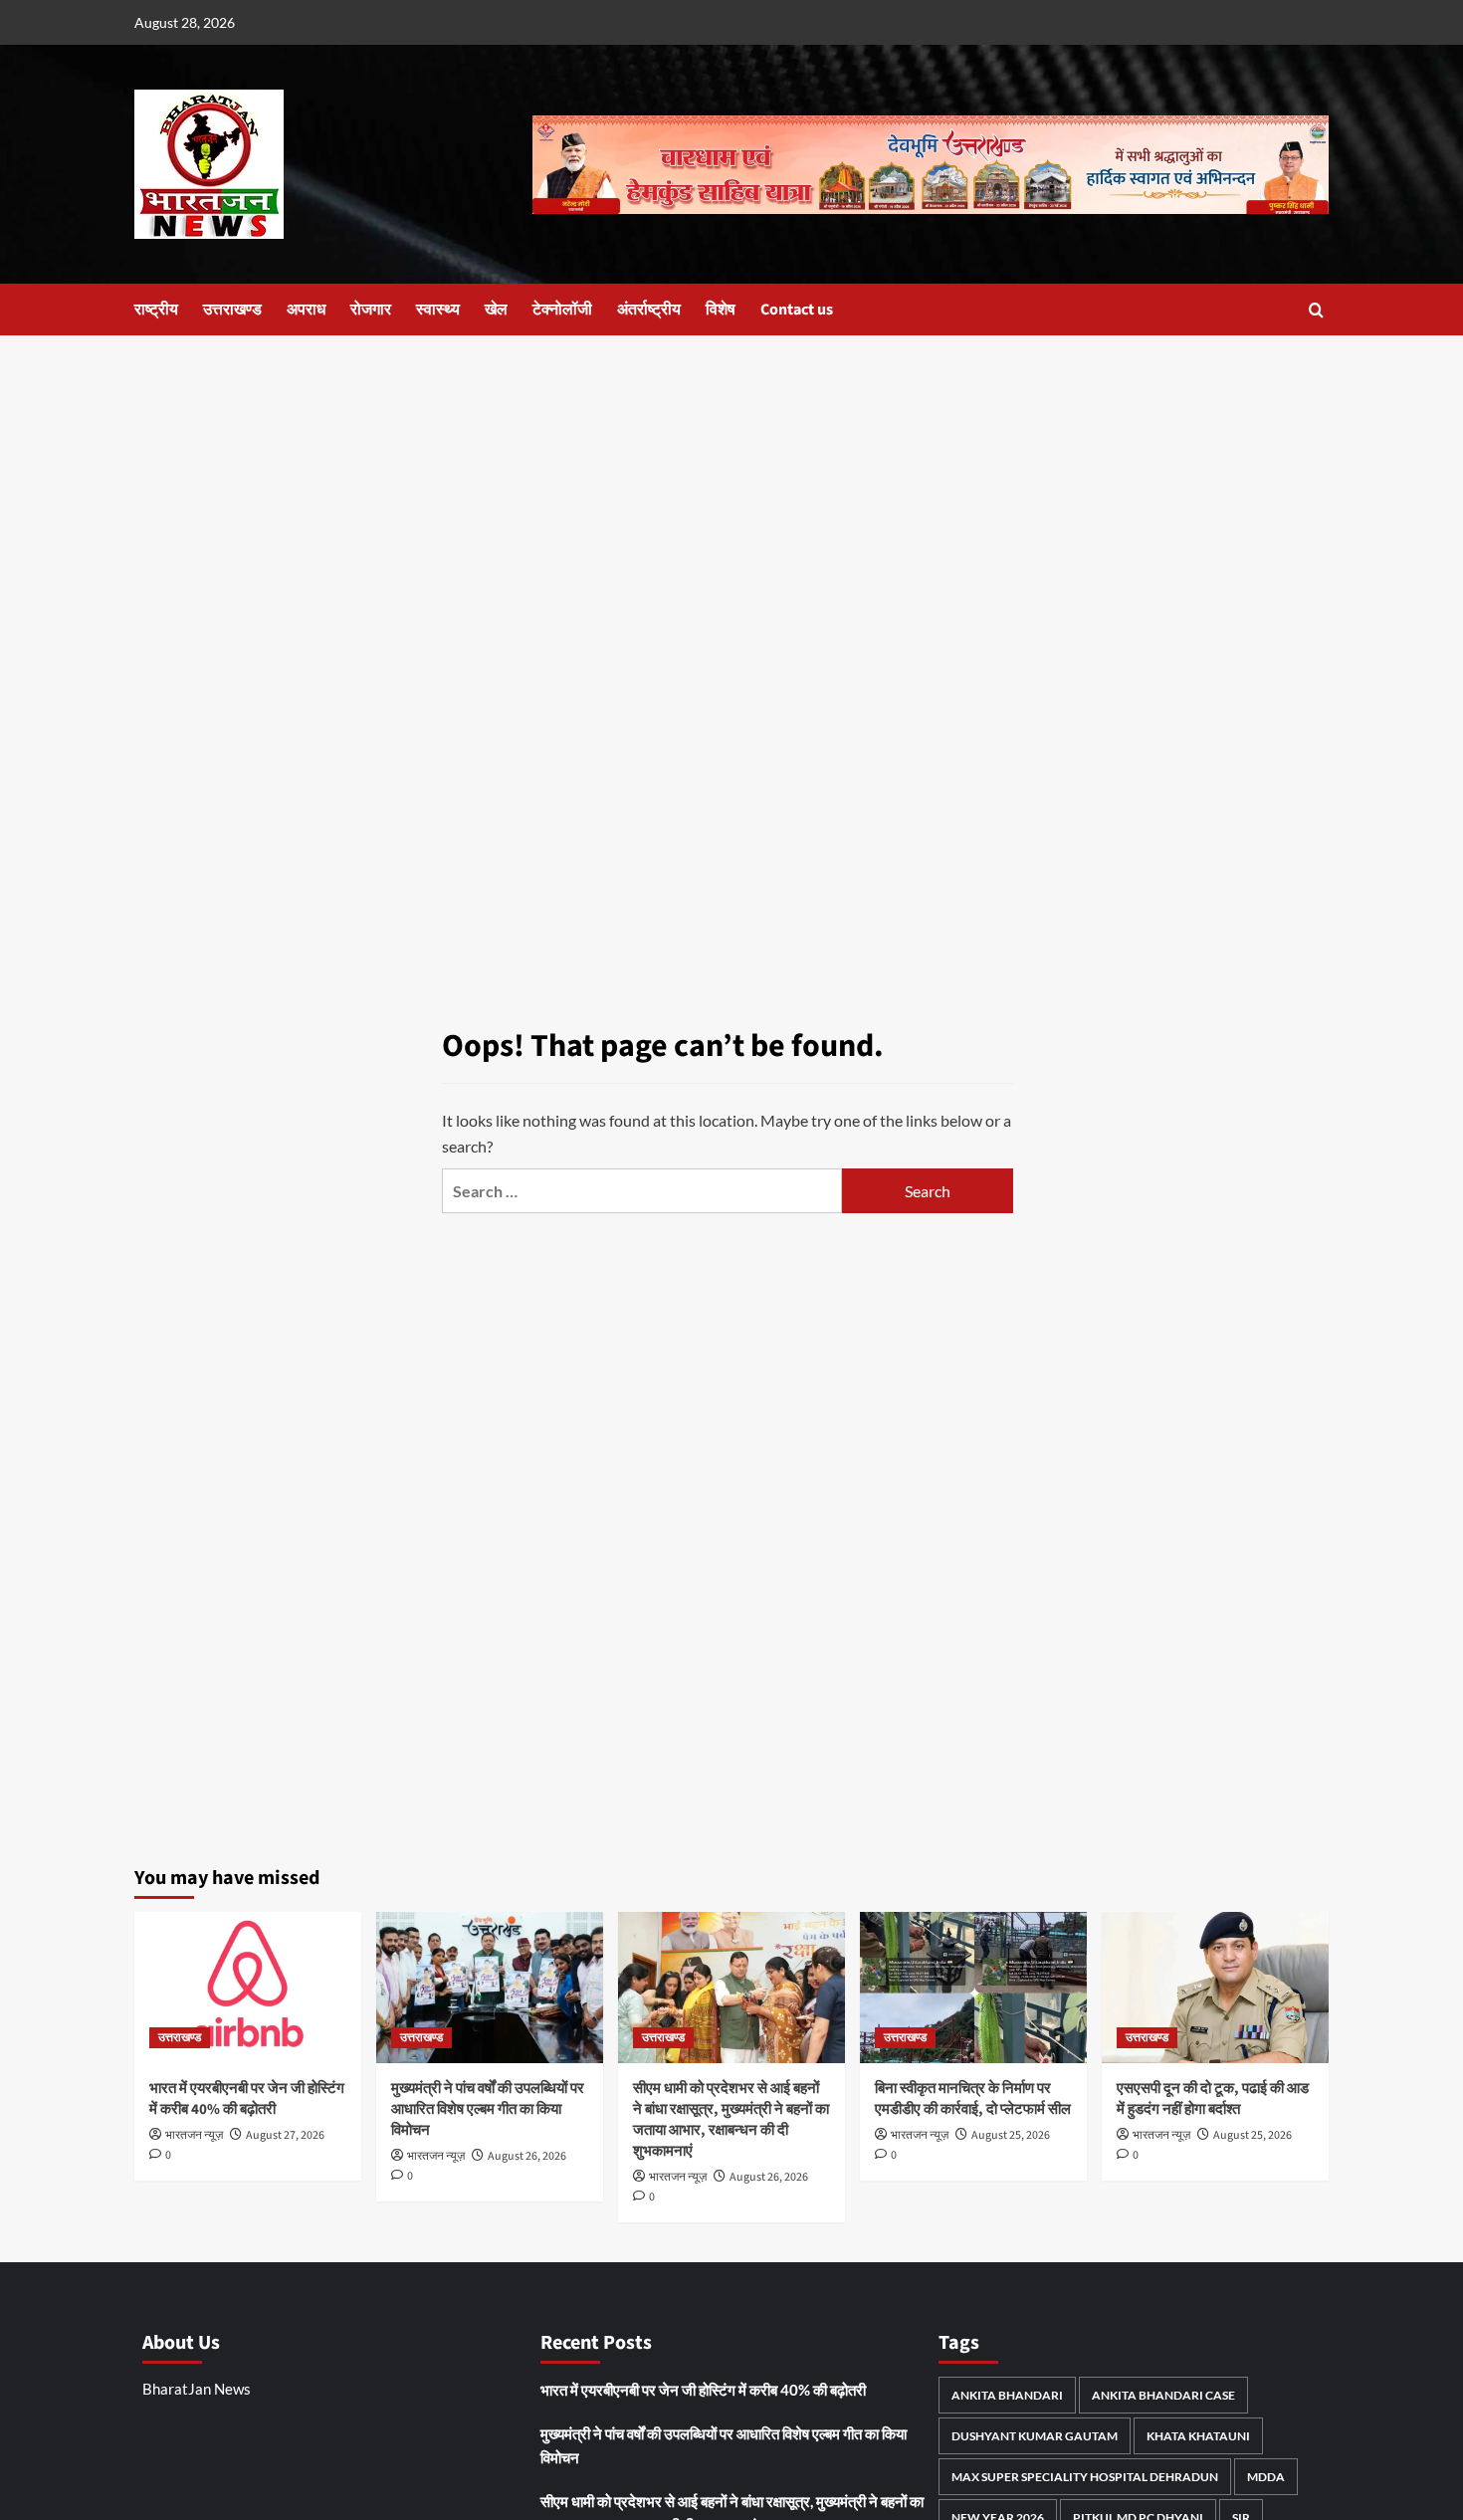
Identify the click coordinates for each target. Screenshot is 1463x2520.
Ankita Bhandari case (1163, 2395)
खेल (496, 310)
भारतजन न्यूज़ (194, 2135)
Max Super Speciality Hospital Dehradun (1085, 2477)
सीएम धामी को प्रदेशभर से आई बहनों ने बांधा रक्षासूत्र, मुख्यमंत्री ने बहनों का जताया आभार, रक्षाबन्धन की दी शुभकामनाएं (731, 2120)
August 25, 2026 (1011, 2135)
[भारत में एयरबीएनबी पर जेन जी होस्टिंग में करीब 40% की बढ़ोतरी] (248, 1988)
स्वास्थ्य (438, 310)
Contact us (797, 310)
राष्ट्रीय (156, 310)
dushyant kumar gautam (1035, 2436)
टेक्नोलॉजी (562, 310)
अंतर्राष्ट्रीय (649, 310)
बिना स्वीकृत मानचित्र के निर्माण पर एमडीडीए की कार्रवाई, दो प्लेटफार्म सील (973, 2099)
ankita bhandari (1007, 2395)
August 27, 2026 (285, 2135)
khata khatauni (1198, 2436)
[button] (1316, 310)
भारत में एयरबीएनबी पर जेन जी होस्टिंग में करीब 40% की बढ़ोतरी (247, 2099)
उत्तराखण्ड (232, 310)
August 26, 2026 (527, 2156)
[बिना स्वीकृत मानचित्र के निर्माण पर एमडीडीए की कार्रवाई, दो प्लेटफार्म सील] (973, 1988)
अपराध (306, 310)
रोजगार (371, 310)
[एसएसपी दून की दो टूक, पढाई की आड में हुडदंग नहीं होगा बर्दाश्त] (1215, 1988)
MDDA (1266, 2477)
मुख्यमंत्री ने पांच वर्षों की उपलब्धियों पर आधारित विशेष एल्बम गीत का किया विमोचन (488, 2109)
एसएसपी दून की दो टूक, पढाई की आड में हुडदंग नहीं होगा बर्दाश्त (1213, 2099)
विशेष (721, 310)
